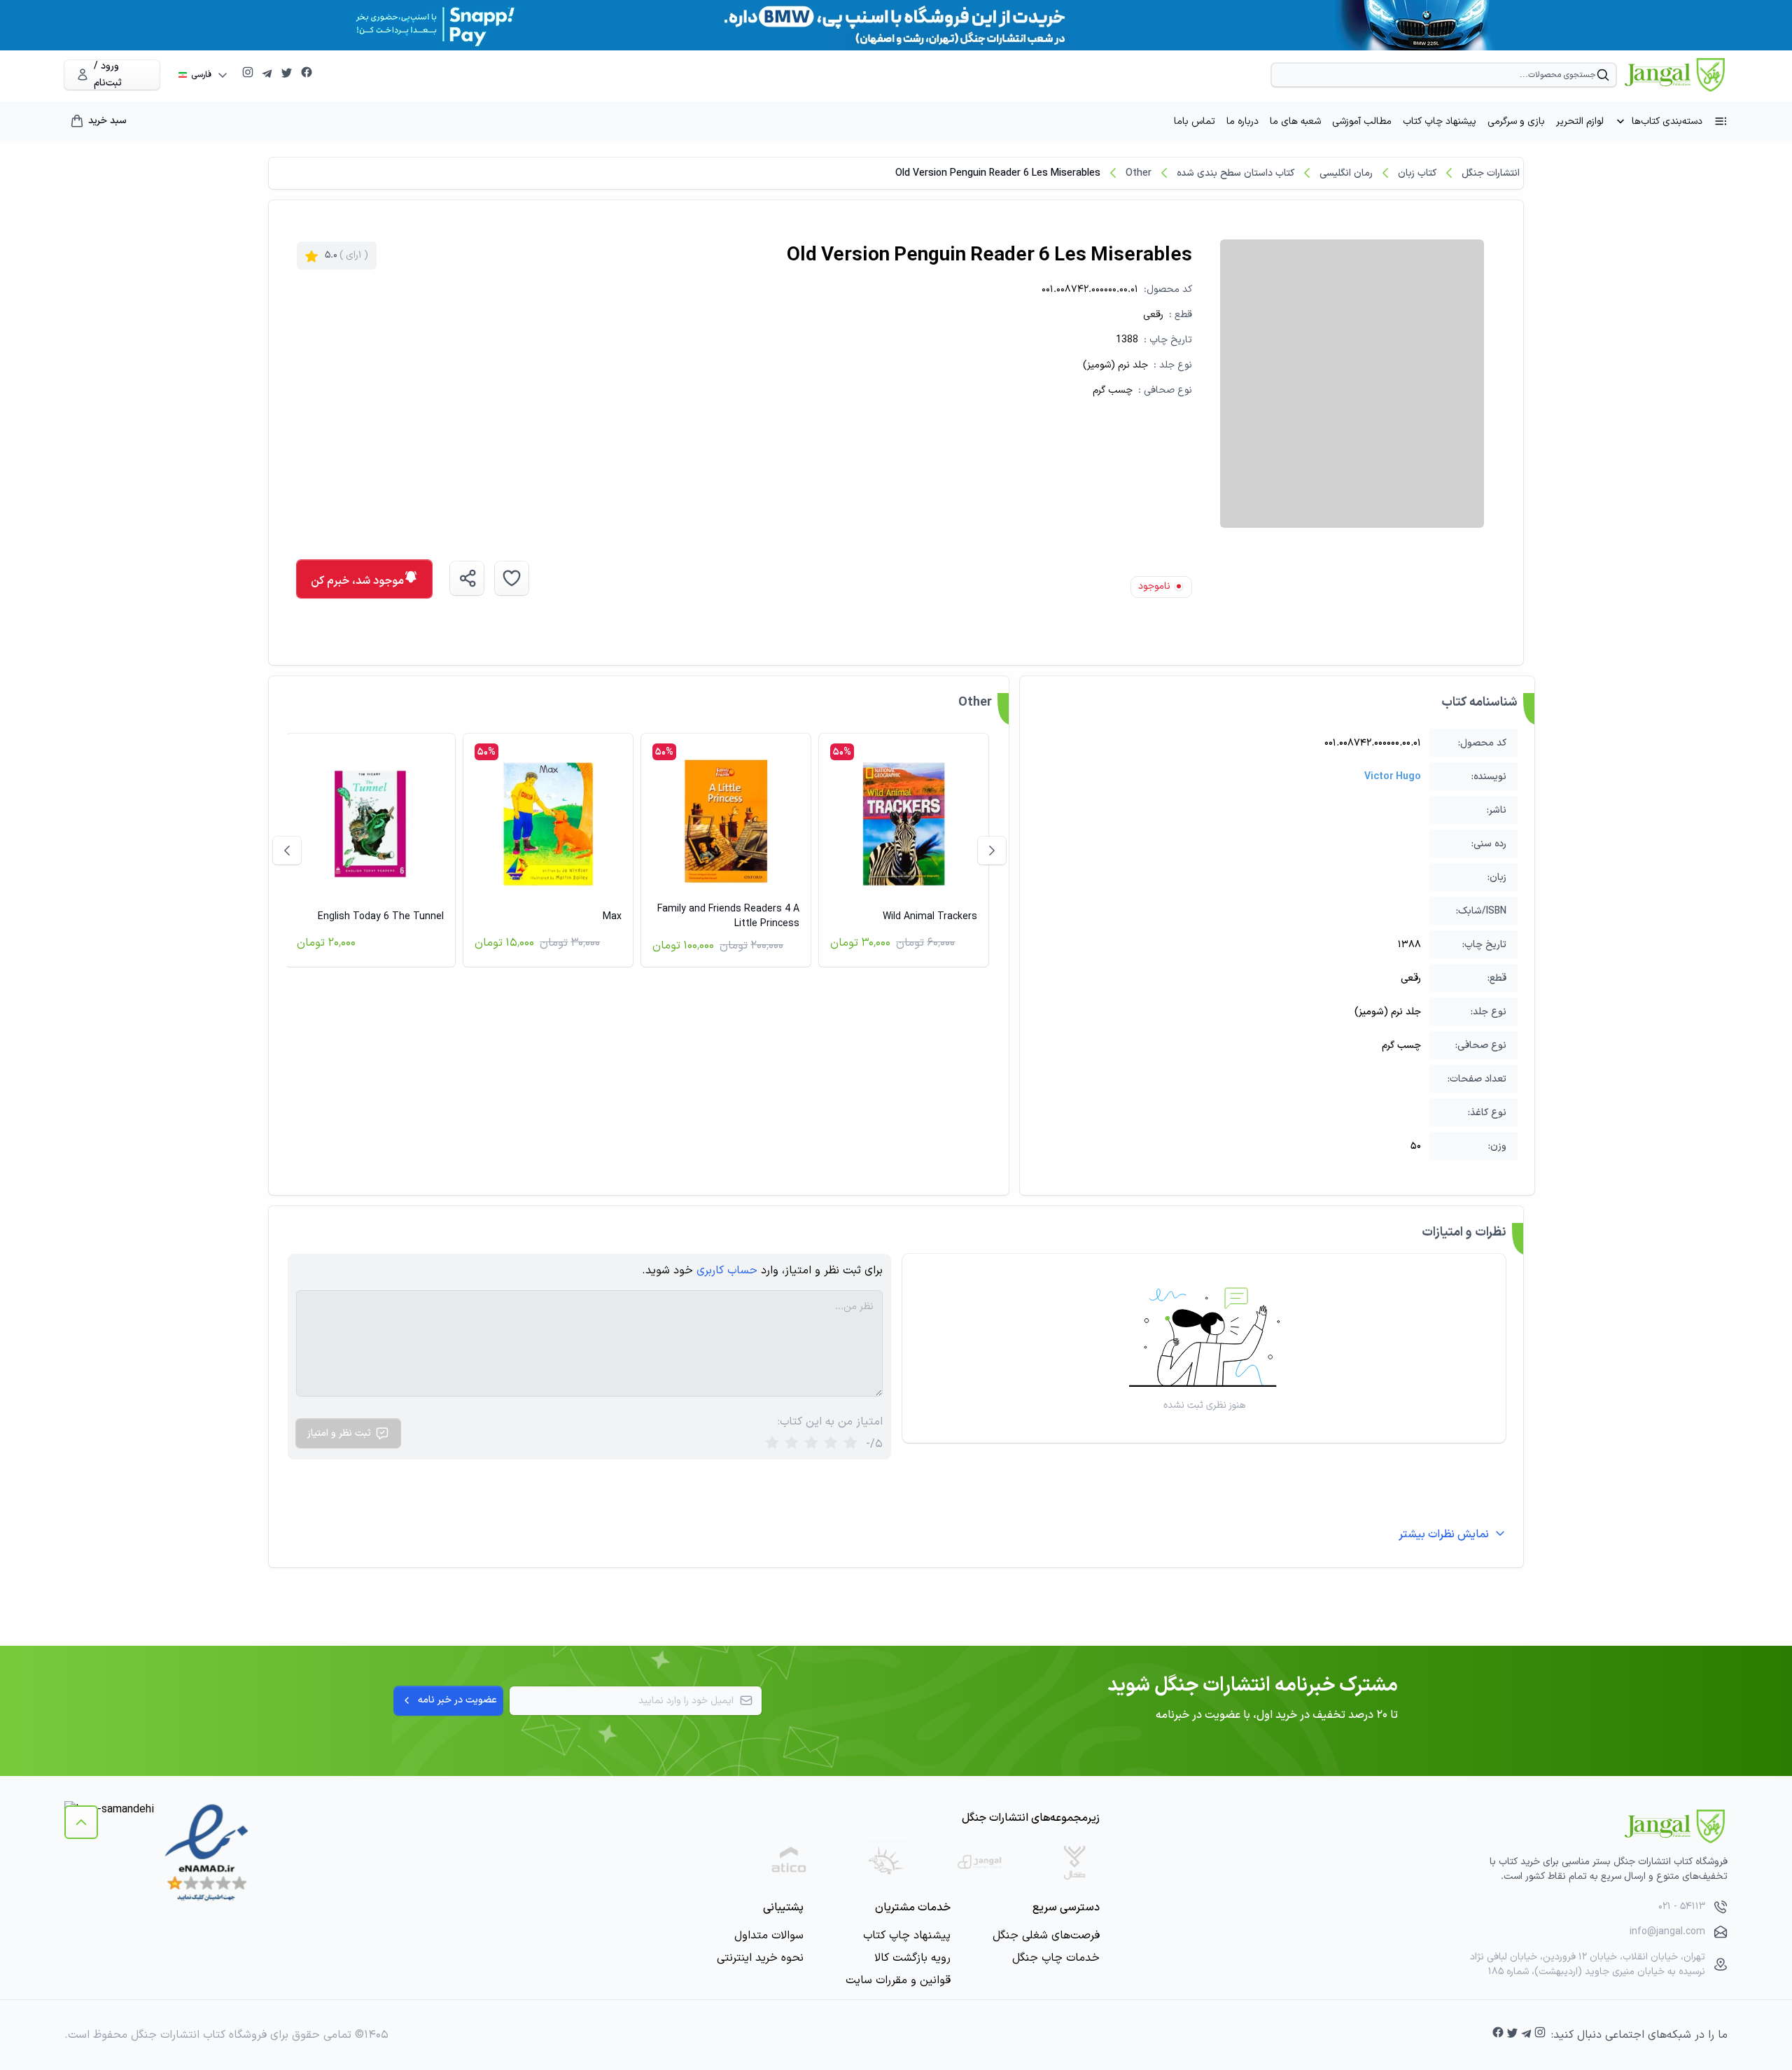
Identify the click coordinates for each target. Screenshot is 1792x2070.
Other (1139, 173)
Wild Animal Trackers (930, 917)
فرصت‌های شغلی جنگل (1046, 1936)
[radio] (772, 1444)
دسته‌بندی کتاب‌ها (1667, 121)
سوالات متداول (769, 1936)
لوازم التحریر (1580, 121)
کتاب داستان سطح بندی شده (1235, 173)
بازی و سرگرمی (1516, 121)
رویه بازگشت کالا (912, 1958)
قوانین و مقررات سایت (898, 1980)
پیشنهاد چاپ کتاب (1440, 121)
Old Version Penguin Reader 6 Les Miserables (998, 173)
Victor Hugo (1393, 777)
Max (612, 917)
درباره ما (1242, 121)
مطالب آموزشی (1362, 121)
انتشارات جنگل (1491, 173)
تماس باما (1195, 121)
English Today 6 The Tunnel (381, 917)
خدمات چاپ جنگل (1056, 1958)
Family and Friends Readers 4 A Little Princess (728, 916)
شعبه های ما (1295, 121)
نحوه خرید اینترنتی (760, 1958)
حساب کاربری (727, 1271)
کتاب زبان (1417, 173)
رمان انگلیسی (1346, 173)
